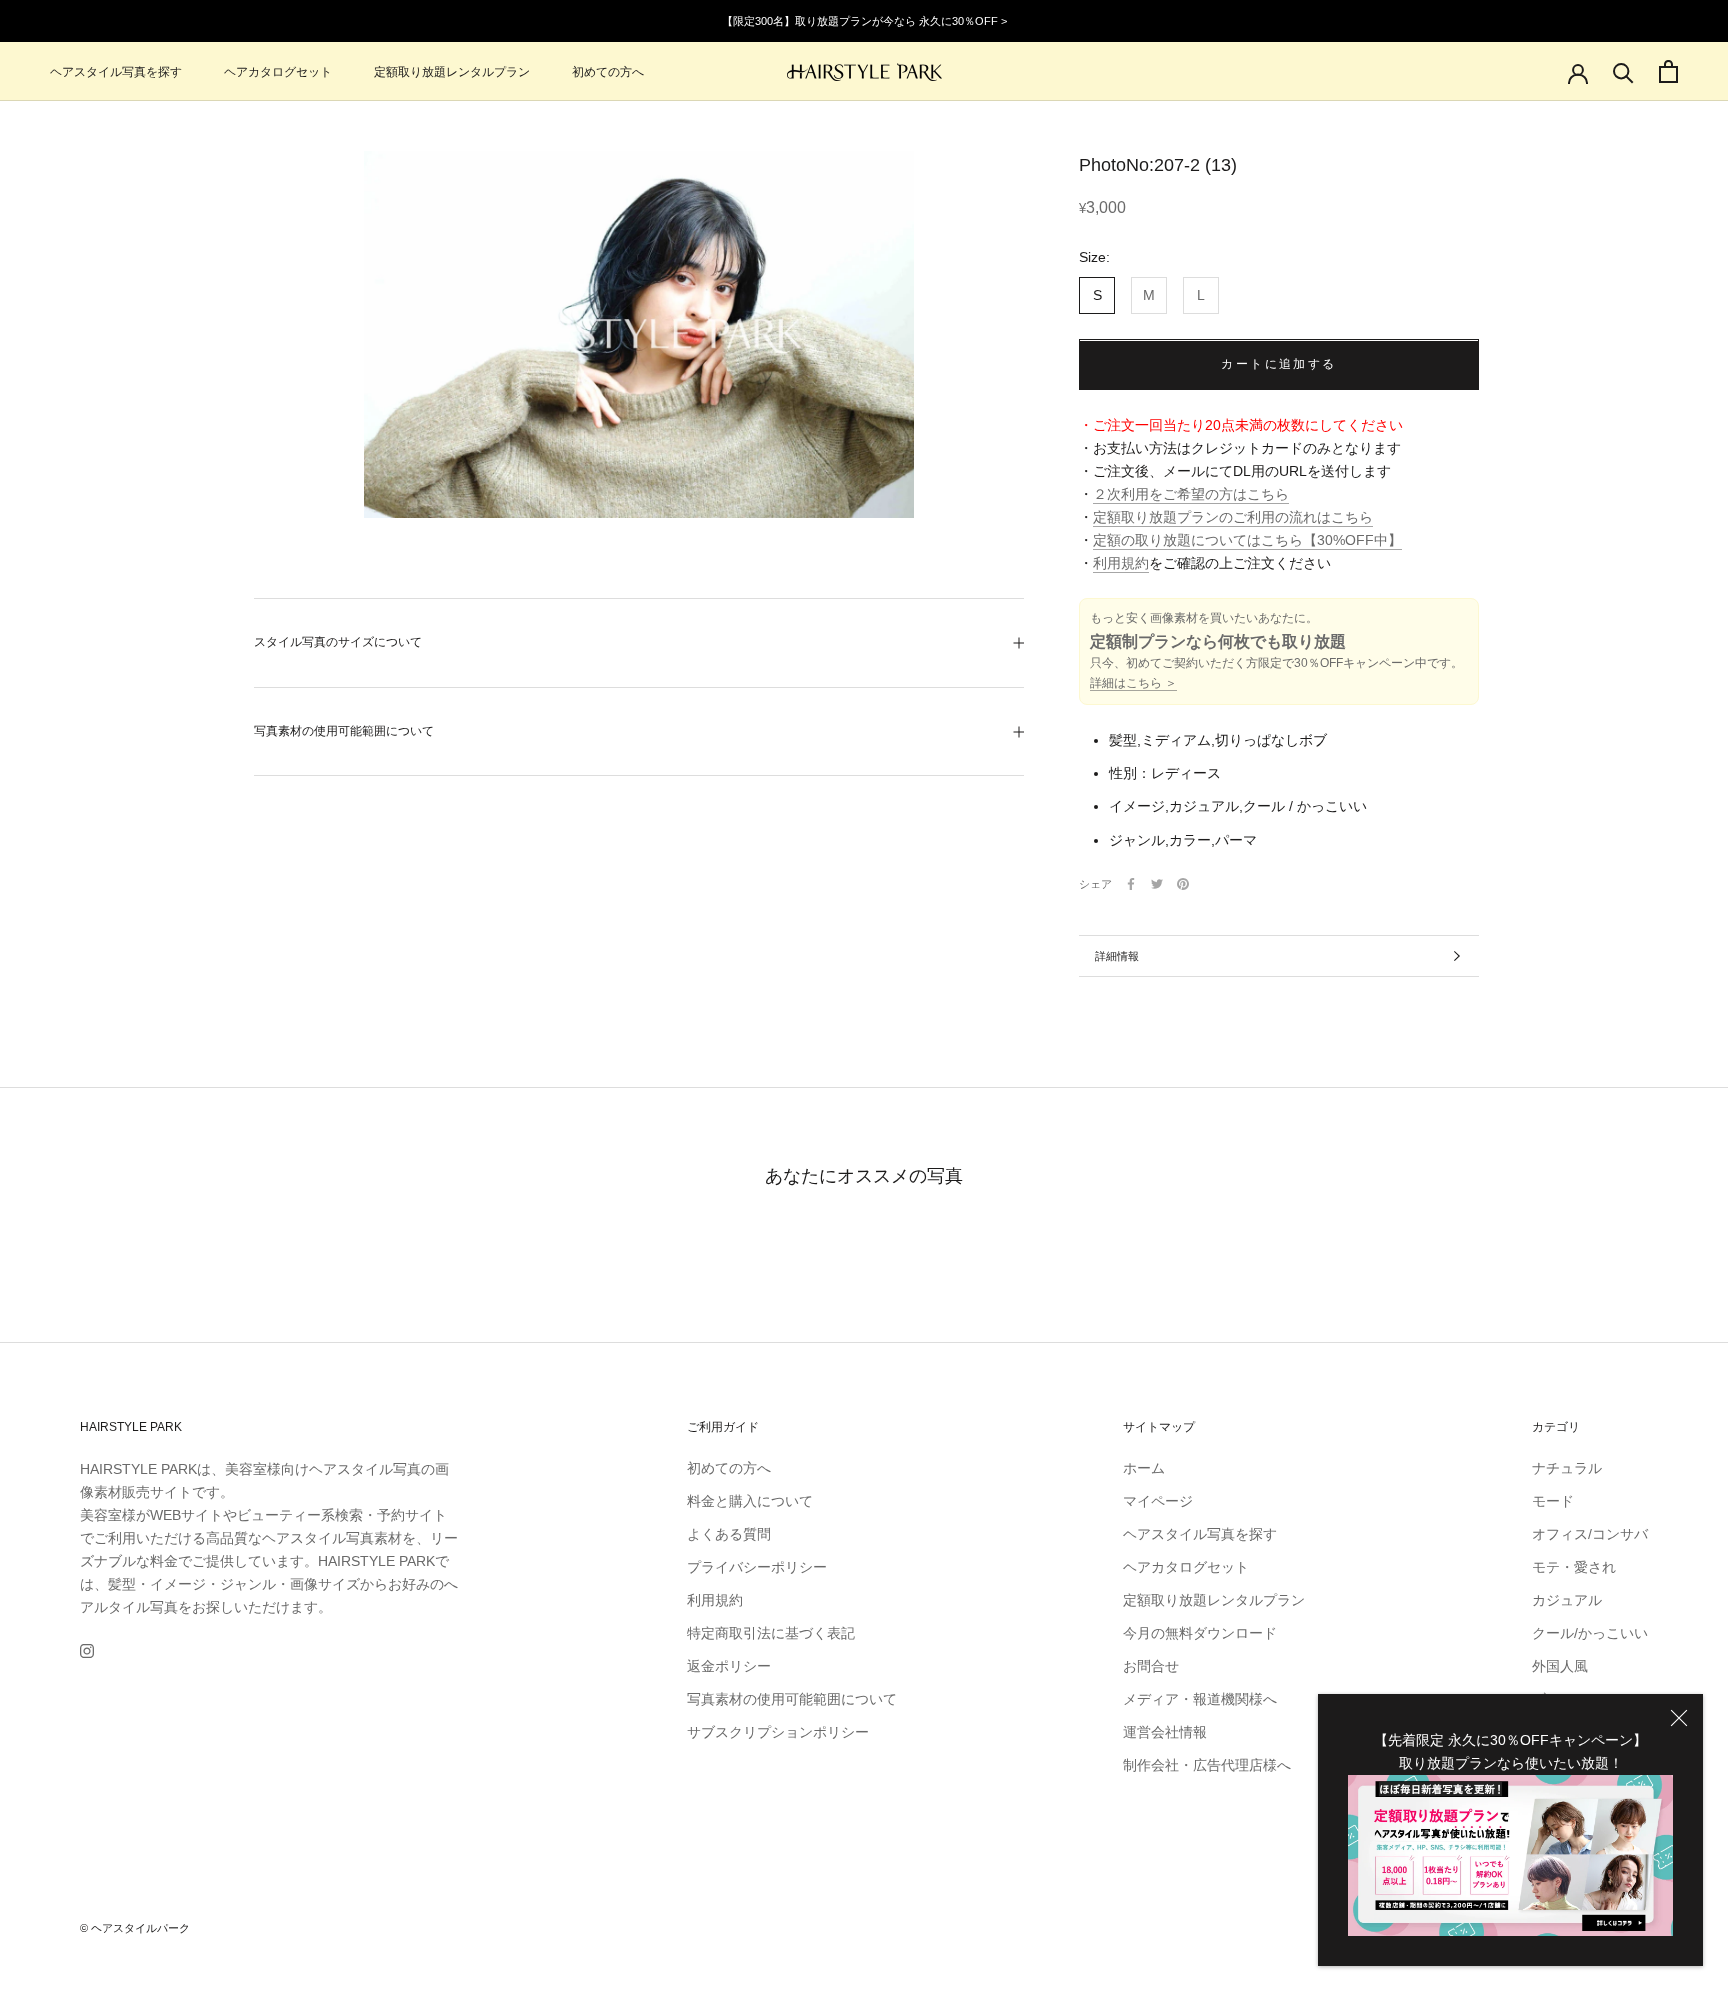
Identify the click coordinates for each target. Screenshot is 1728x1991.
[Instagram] (87, 1650)
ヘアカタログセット (278, 72)
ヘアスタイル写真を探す (116, 72)
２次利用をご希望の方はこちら (1191, 495)
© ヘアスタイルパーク (135, 1928)
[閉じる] (1679, 1718)
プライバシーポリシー (757, 1567)
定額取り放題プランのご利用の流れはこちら (1233, 518)
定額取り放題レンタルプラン (452, 72)
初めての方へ (608, 72)
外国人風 (1560, 1666)
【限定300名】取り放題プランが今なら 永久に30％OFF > (864, 21)
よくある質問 (729, 1534)
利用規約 (1121, 564)
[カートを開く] (1668, 71)
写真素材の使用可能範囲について (344, 731)
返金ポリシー (729, 1666)
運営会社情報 (1165, 1732)
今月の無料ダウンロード (1200, 1633)
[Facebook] (1131, 884)
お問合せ (1151, 1666)
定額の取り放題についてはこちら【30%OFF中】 (1247, 541)
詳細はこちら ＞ (1133, 684)
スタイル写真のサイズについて (338, 642)
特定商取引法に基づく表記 (771, 1633)
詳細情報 (1117, 956)
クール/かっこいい (1590, 1633)
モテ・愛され (1574, 1567)
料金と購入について (750, 1501)
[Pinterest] (1183, 884)
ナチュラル (1567, 1468)
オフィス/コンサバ (1590, 1534)
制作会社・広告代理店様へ (1207, 1765)
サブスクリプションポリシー (778, 1732)
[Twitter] (1157, 884)
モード (1553, 1501)
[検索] (1623, 71)
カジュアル (1567, 1600)
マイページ (1158, 1501)
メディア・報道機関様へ (1200, 1699)
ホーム (1144, 1468)
